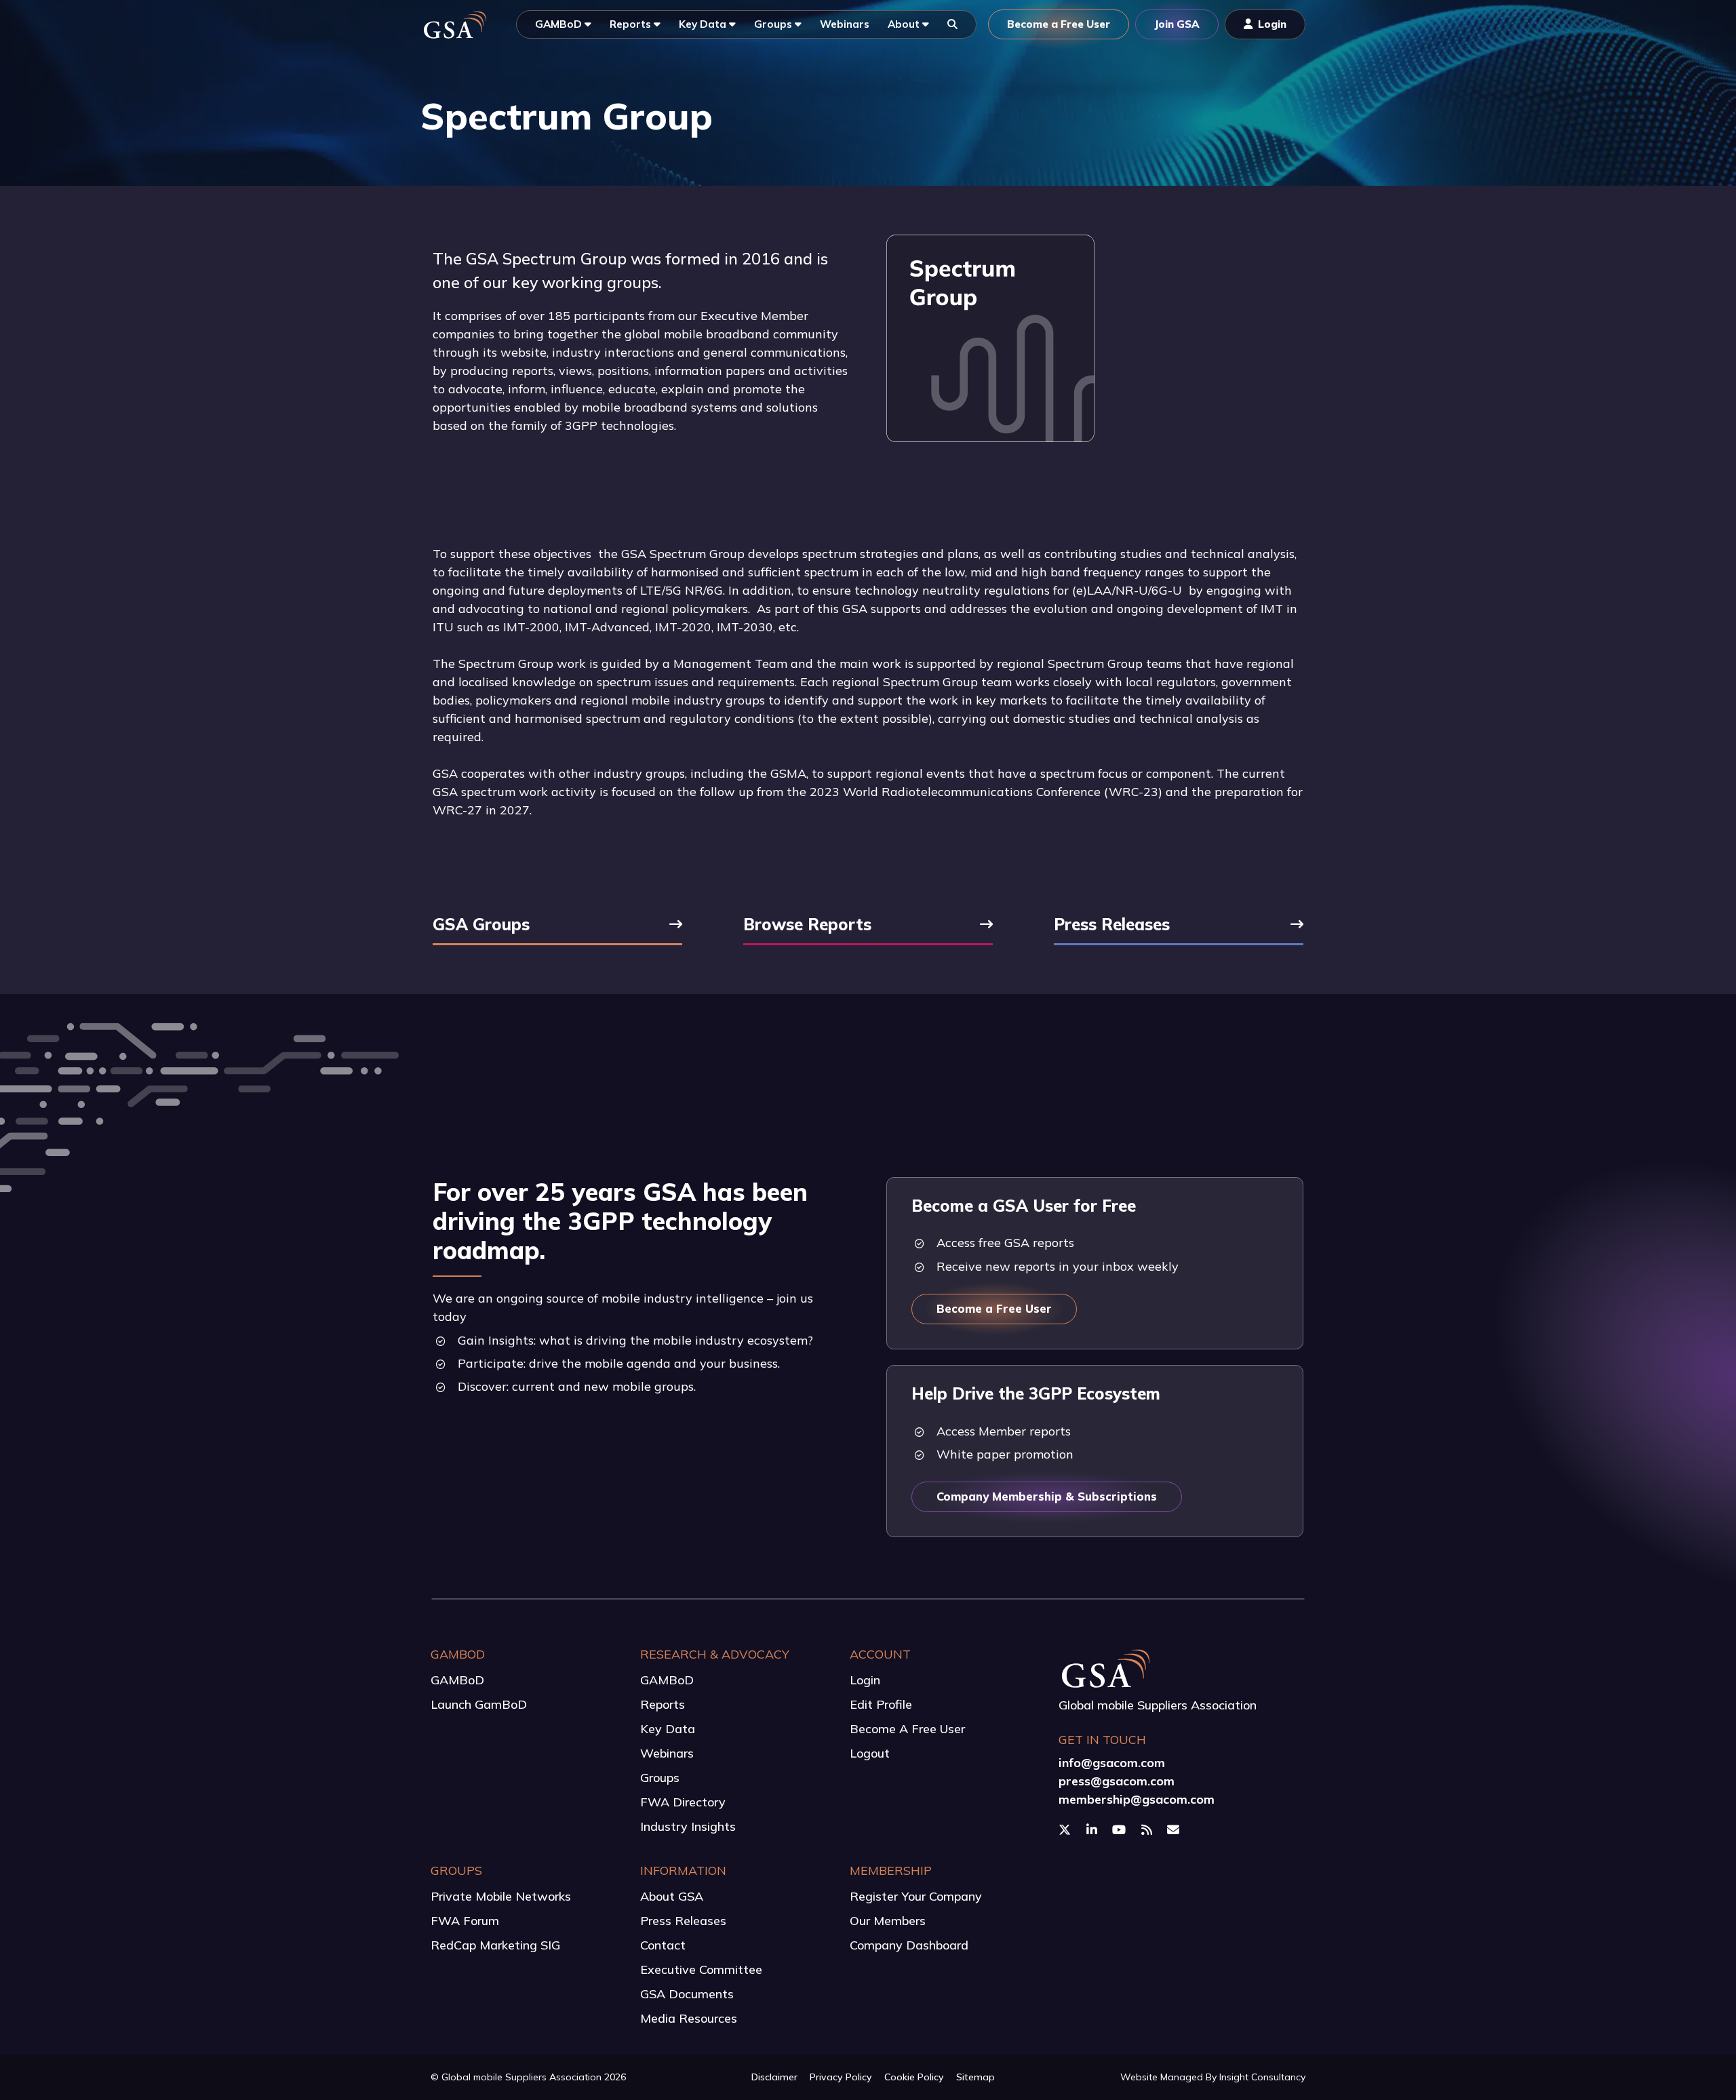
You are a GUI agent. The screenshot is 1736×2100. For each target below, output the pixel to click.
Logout (870, 1753)
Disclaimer (774, 2077)
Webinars (667, 1753)
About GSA (672, 1896)
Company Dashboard (909, 1945)
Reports (663, 1704)
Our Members (888, 1921)
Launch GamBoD (479, 1704)
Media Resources (689, 2018)
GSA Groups (481, 926)
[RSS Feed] (1148, 1829)
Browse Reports (807, 926)
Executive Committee (701, 1969)
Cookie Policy (914, 2077)
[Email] (1175, 1829)
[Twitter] (1066, 1829)
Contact (663, 1945)
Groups (660, 1778)
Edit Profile (881, 1704)
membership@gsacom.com (1137, 1799)
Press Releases (1112, 926)
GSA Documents (687, 1994)
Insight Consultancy (1262, 2077)
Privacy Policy (841, 2077)
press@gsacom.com (1117, 1781)
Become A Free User (907, 1729)
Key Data (668, 1729)
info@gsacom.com (1112, 1763)
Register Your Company (916, 1896)
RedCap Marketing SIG (495, 1945)
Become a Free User (994, 1308)
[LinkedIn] (1093, 1829)
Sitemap (975, 2077)
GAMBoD (457, 1680)
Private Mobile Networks (501, 1896)
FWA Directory (683, 1802)
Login (865, 1680)
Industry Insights (688, 1826)
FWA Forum (465, 1921)
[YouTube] (1121, 1829)
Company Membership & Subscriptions (1047, 1496)
